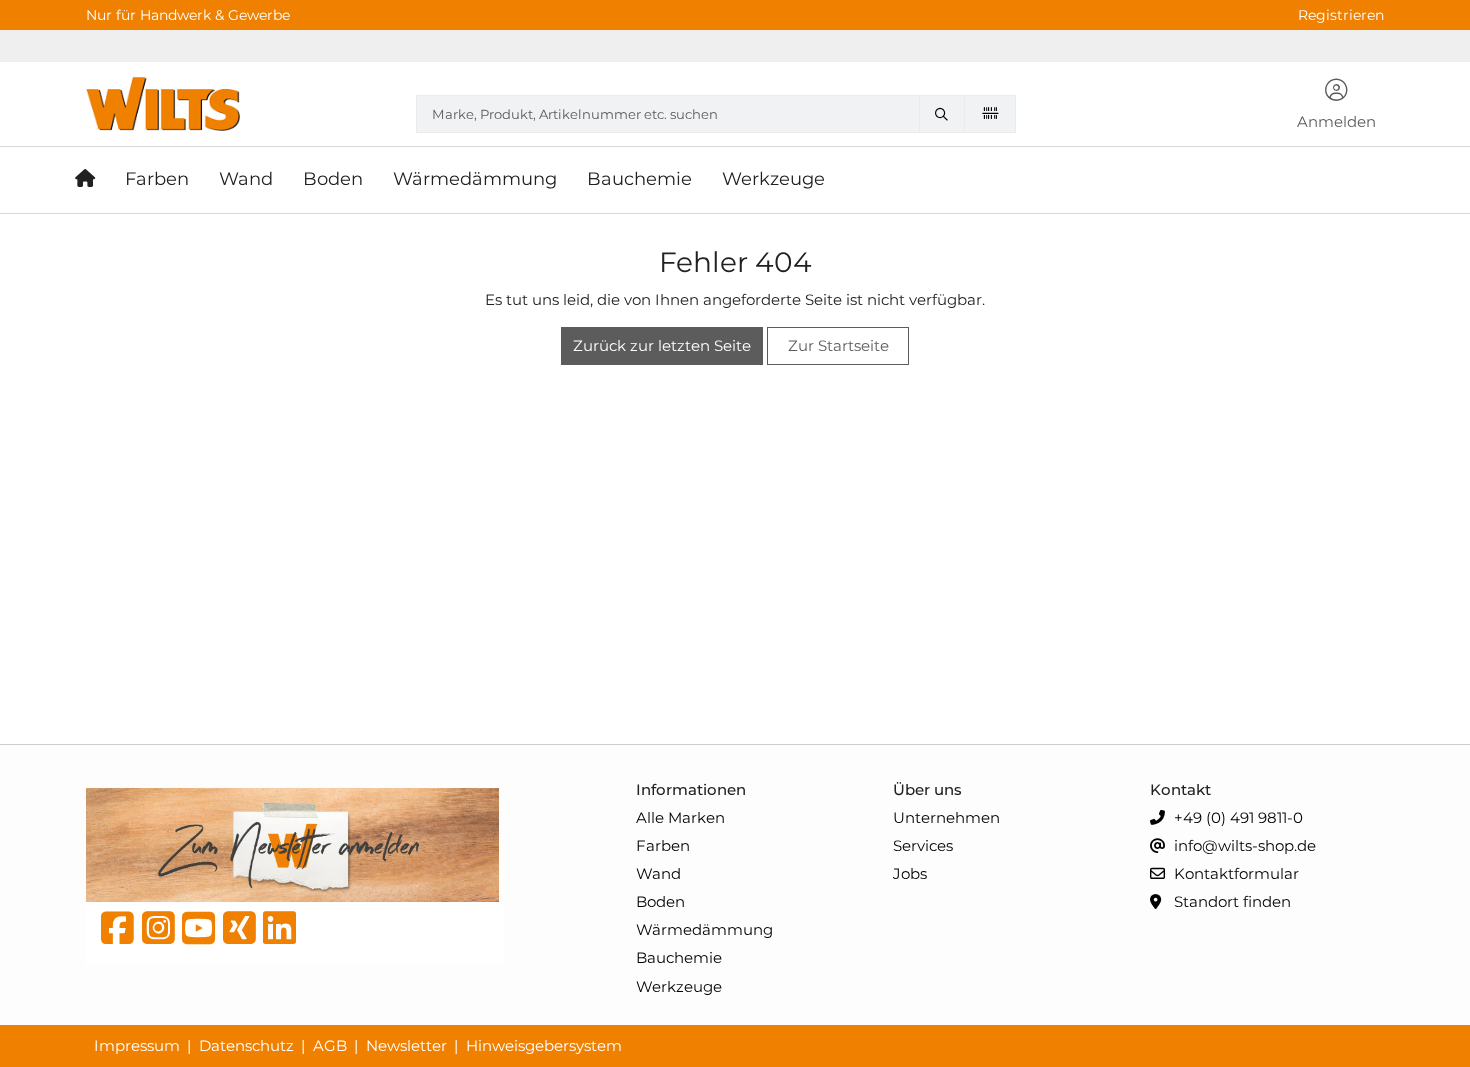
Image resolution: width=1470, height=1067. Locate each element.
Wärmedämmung (704, 929)
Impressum (137, 1045)
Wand (658, 873)
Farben (663, 845)
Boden (660, 901)
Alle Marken (680, 817)
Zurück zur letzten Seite (662, 345)
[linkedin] (279, 933)
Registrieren (1341, 15)
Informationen (691, 789)
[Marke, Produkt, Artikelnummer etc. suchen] (946, 114)
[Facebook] (117, 933)
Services (923, 845)
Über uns (927, 789)
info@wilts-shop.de (1243, 845)
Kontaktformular (1234, 873)
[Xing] (239, 933)
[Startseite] (92, 180)
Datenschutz (246, 1045)
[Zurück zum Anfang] (1406, 1018)
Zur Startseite (838, 345)
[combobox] (716, 114)
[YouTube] (198, 933)
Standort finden (1230, 901)
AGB (330, 1045)
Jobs (910, 873)
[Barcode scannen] (990, 113)
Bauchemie (679, 957)
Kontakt (1180, 789)
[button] (1337, 106)
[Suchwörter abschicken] (946, 114)
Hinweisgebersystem (544, 1045)
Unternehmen (946, 817)
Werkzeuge (679, 986)
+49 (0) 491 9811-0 (1236, 817)
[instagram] (158, 933)
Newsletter (406, 1045)
